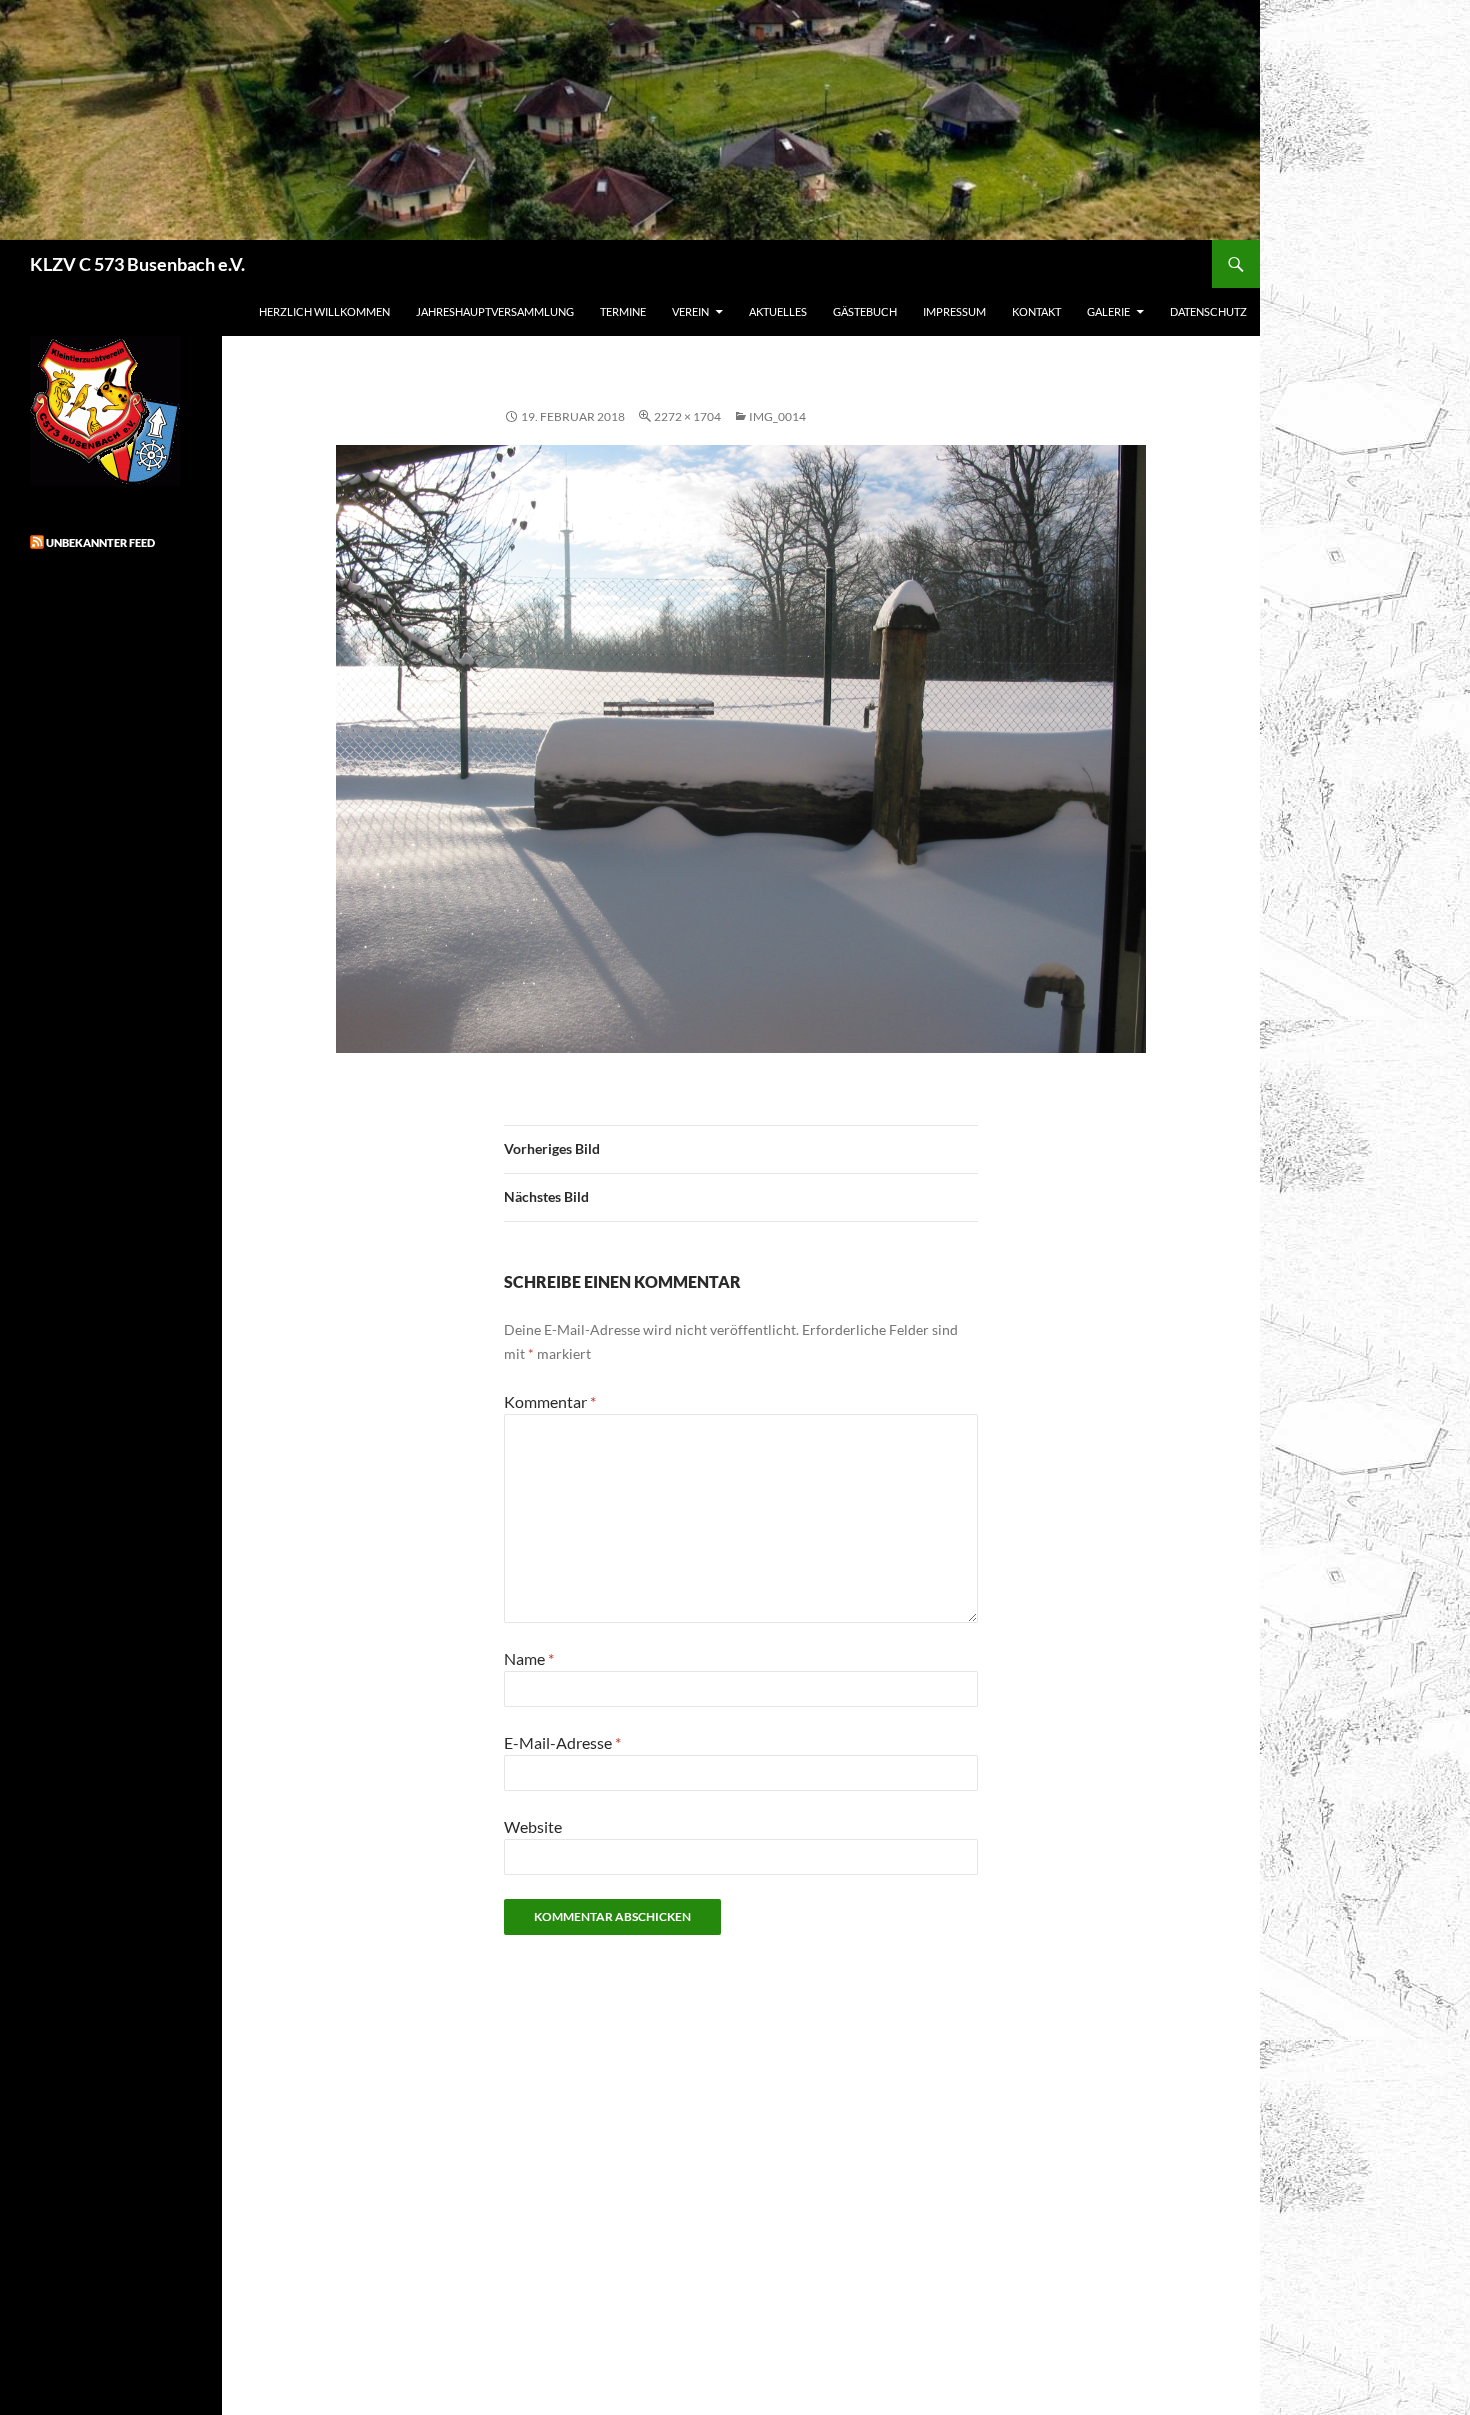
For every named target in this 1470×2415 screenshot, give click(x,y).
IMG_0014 (777, 416)
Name (529, 1658)
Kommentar (550, 1401)
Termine (623, 311)
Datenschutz (1208, 311)
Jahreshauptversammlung (495, 311)
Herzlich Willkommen (324, 311)
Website (533, 1826)
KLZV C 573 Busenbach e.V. (137, 264)
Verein (690, 311)
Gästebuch (865, 311)
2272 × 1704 (687, 416)
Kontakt (1036, 311)
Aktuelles (778, 311)
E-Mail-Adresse (562, 1742)
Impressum (954, 311)
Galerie (1108, 311)
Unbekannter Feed (100, 542)
